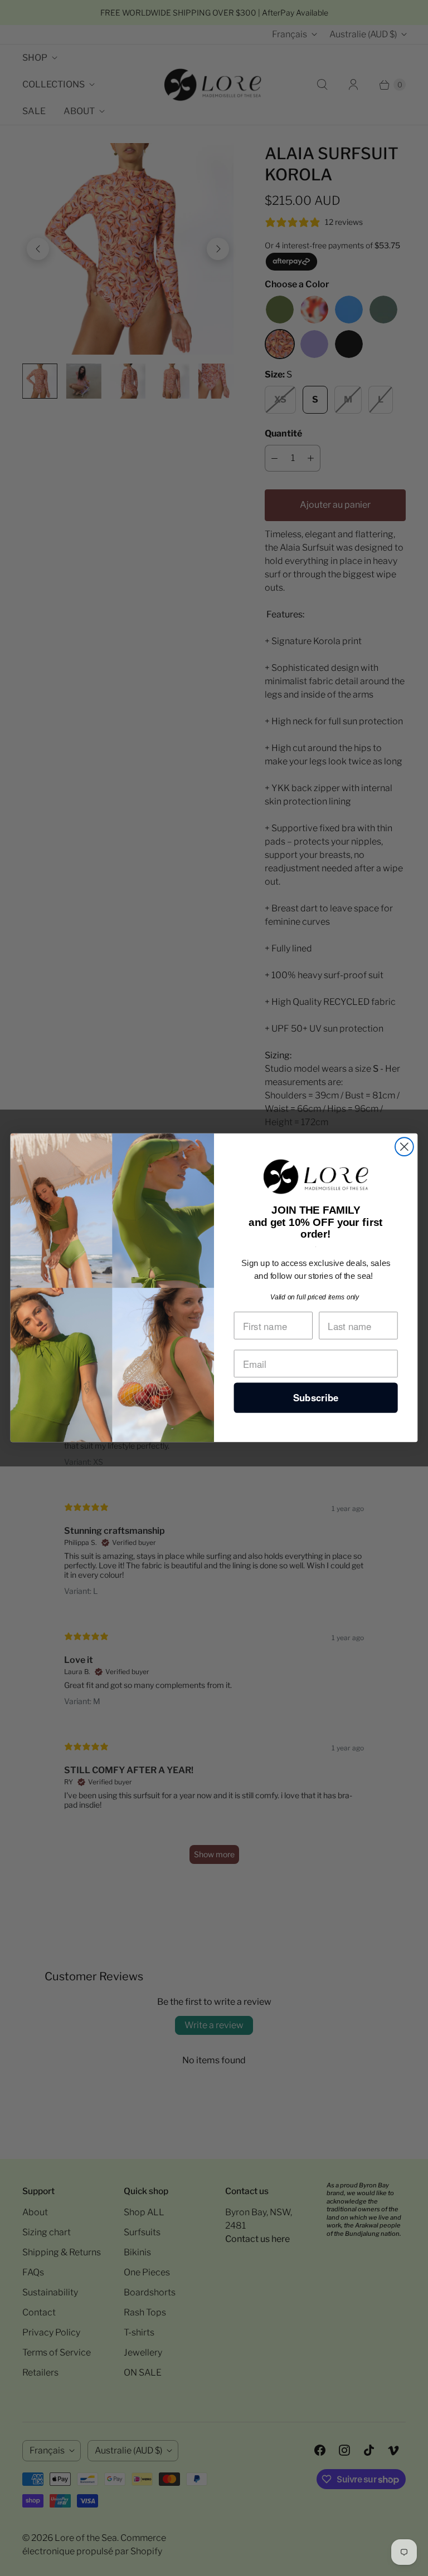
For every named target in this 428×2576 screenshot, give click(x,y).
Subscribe (316, 1398)
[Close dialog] (404, 1147)
